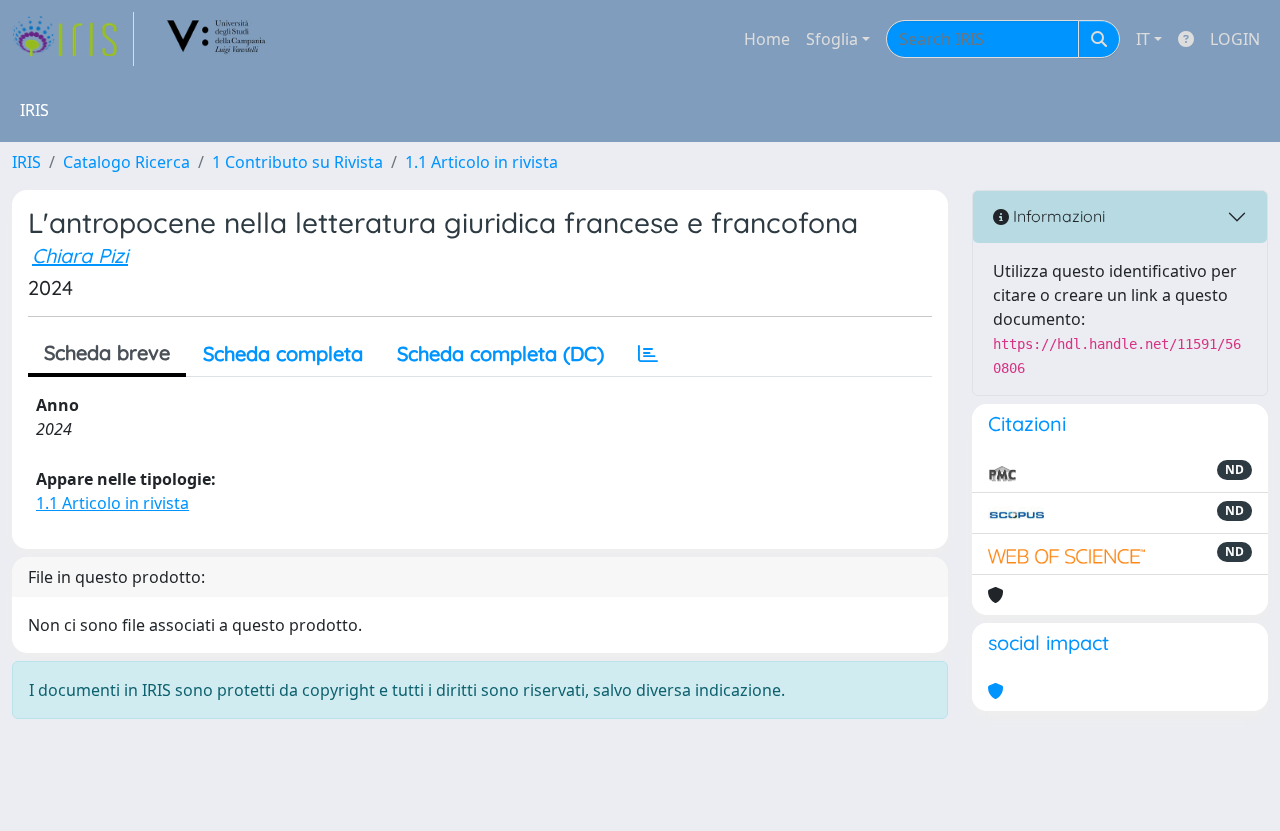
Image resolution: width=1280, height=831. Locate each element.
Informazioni (1057, 216)
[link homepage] (73, 39)
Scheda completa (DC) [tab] (500, 353)
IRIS (26, 162)
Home (767, 39)
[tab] (648, 354)
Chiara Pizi (80, 255)
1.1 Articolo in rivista (481, 162)
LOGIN (1235, 39)
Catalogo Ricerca (126, 162)
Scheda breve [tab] (107, 352)
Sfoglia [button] (832, 39)
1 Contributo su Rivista (297, 162)
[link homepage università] (217, 39)
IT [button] (1143, 39)
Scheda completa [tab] (283, 353)
